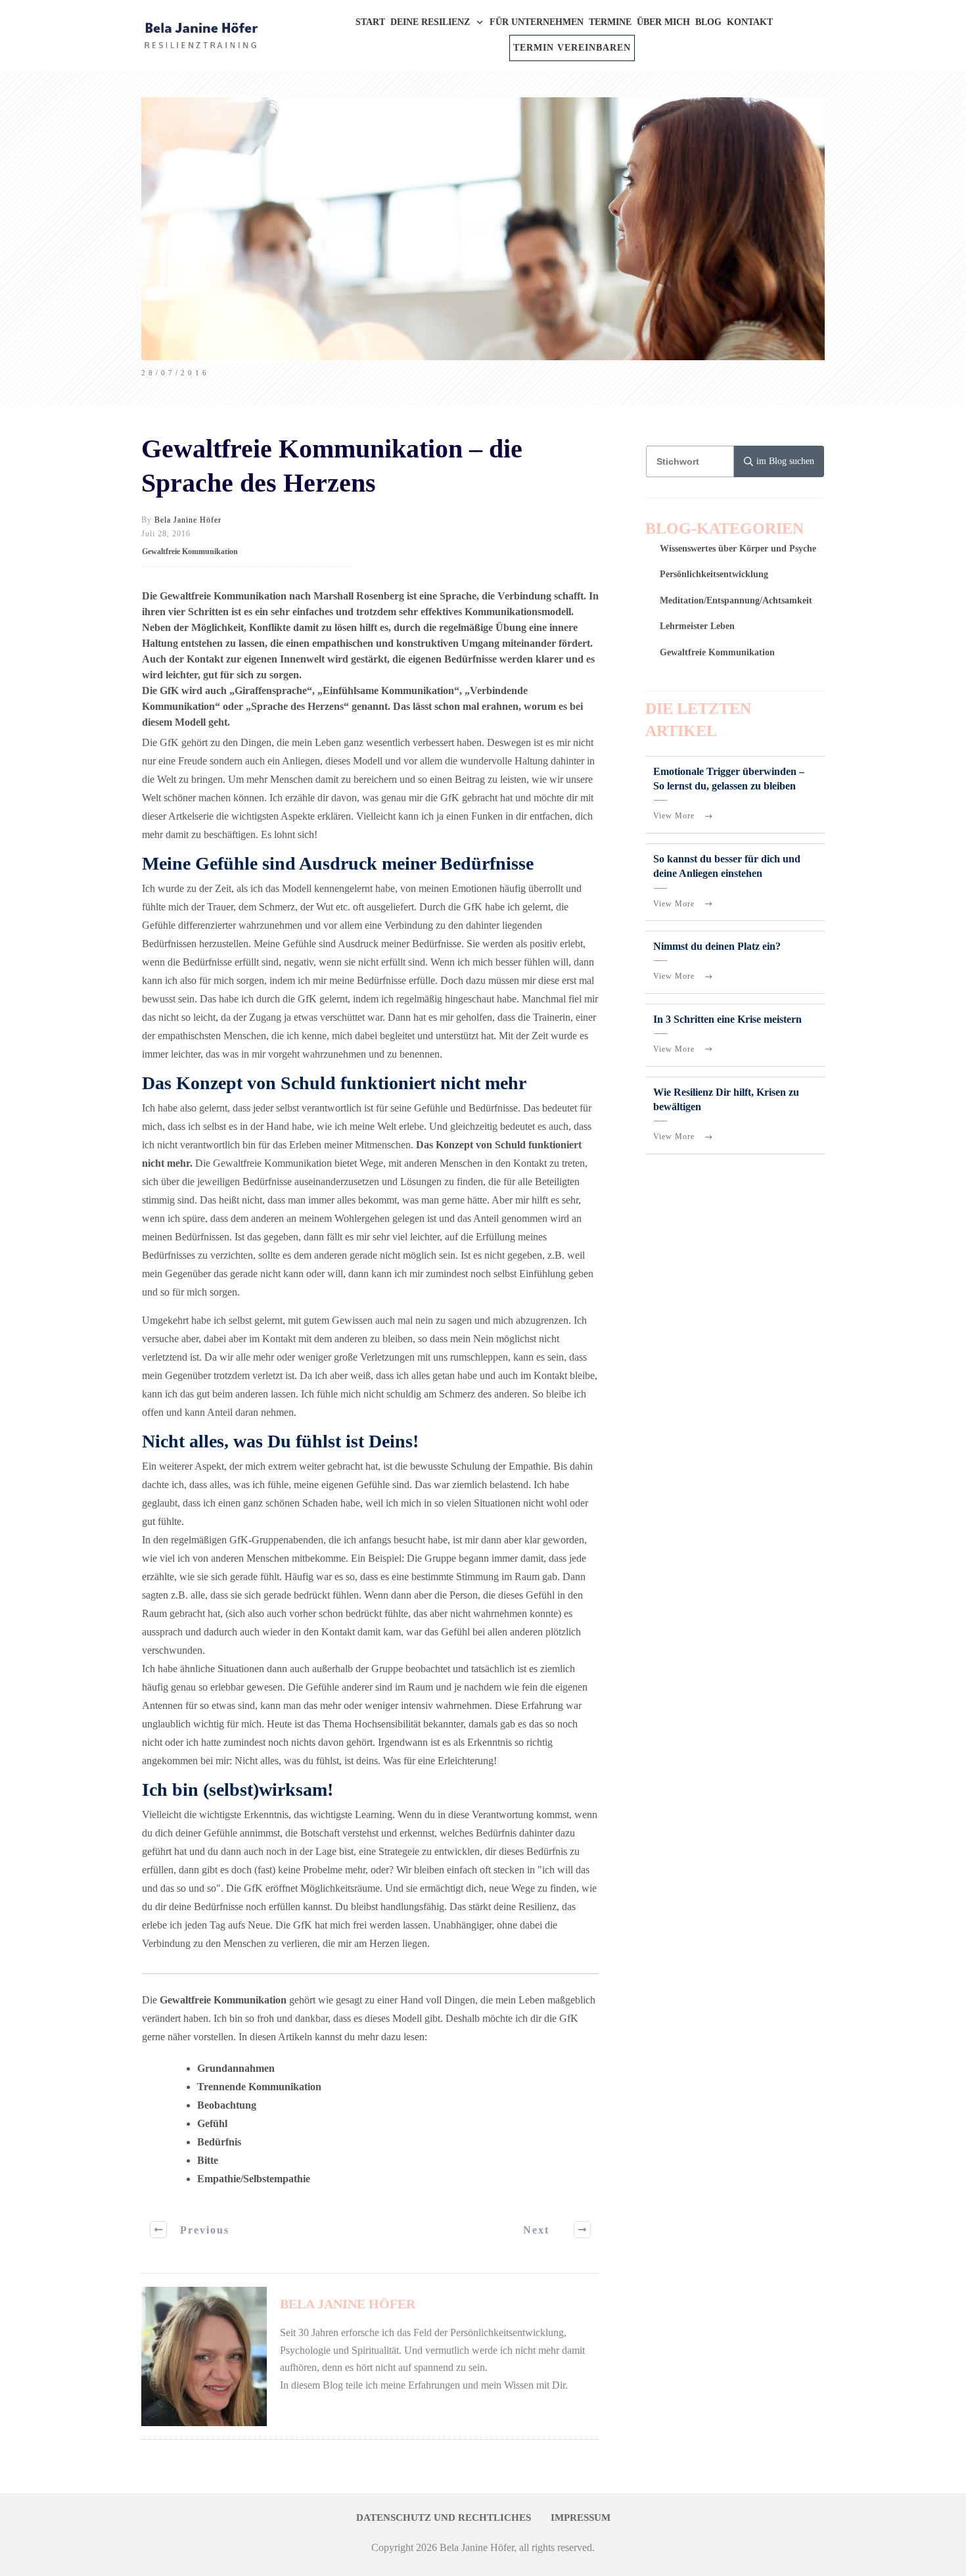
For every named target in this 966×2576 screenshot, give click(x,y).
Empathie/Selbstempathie (254, 2179)
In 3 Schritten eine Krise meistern (727, 1019)
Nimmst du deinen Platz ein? (717, 946)
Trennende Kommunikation (259, 2087)
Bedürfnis (219, 2142)
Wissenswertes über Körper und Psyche (738, 549)
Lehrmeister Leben (697, 626)
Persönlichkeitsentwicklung (714, 574)
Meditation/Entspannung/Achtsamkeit (736, 600)
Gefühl (212, 2123)
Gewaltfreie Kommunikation (190, 551)
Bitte (208, 2160)
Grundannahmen (236, 2068)
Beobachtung (227, 2105)
